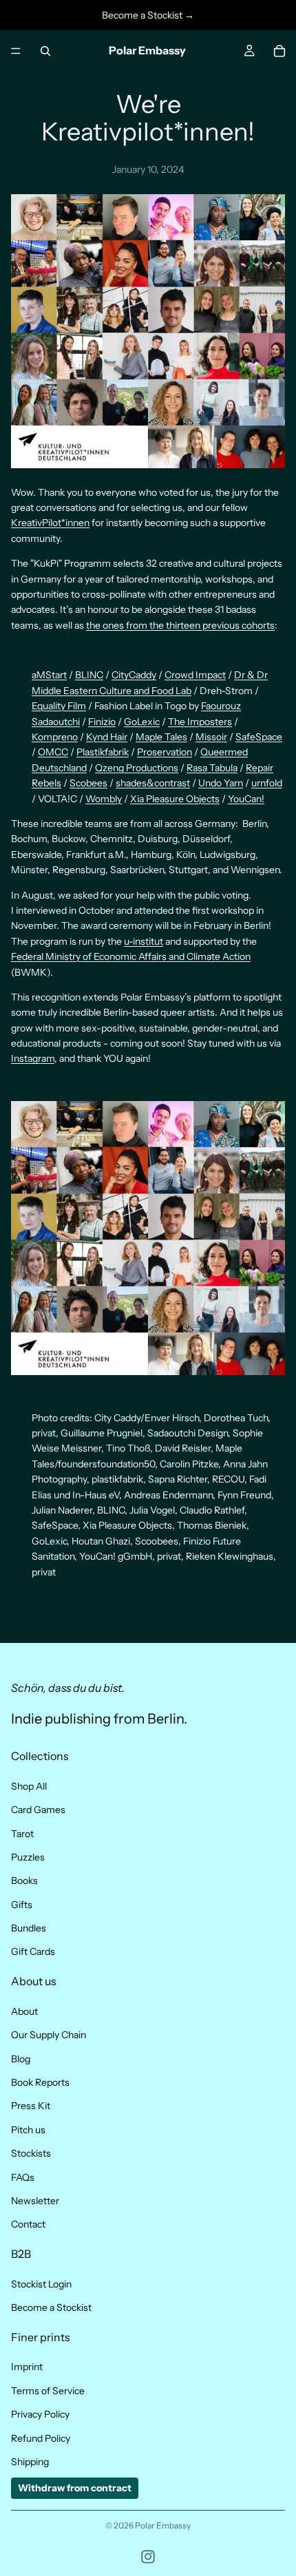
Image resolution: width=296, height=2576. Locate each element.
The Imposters (200, 722)
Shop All (29, 1786)
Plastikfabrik (103, 752)
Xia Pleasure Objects (175, 799)
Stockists (31, 2154)
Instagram (33, 1058)
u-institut (144, 941)
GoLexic (142, 722)
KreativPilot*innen (50, 523)
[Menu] (16, 51)
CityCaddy (134, 675)
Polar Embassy (163, 2525)
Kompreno (55, 737)
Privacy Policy (40, 2415)
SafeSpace (259, 737)
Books (24, 1881)
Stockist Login (41, 2284)
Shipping (30, 2462)
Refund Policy (41, 2438)
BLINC (89, 675)
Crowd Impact (195, 675)
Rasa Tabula (212, 768)
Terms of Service (48, 2391)
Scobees (88, 783)
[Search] (45, 51)
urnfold (267, 783)
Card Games (38, 1810)
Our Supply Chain (49, 2035)
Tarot (22, 1834)
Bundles (29, 1928)
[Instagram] (148, 2557)
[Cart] (279, 51)
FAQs (23, 2177)
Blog (21, 2059)
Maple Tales (161, 737)
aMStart (49, 675)
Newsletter (35, 2201)
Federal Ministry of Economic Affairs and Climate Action (131, 956)
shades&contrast (153, 783)
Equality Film (59, 706)
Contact (28, 2225)
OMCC (53, 752)
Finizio (102, 722)
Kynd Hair (107, 737)
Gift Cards (33, 1952)
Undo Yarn (221, 783)
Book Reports (40, 2082)
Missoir (211, 737)
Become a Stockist (51, 2307)
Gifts (22, 1905)
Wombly (104, 799)
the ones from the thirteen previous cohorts (180, 625)
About (24, 2011)
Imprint (27, 2367)
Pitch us (28, 2130)
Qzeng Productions (137, 768)
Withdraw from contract (75, 2489)
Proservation (165, 752)
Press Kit (31, 2106)
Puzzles (28, 1857)
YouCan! (246, 799)
